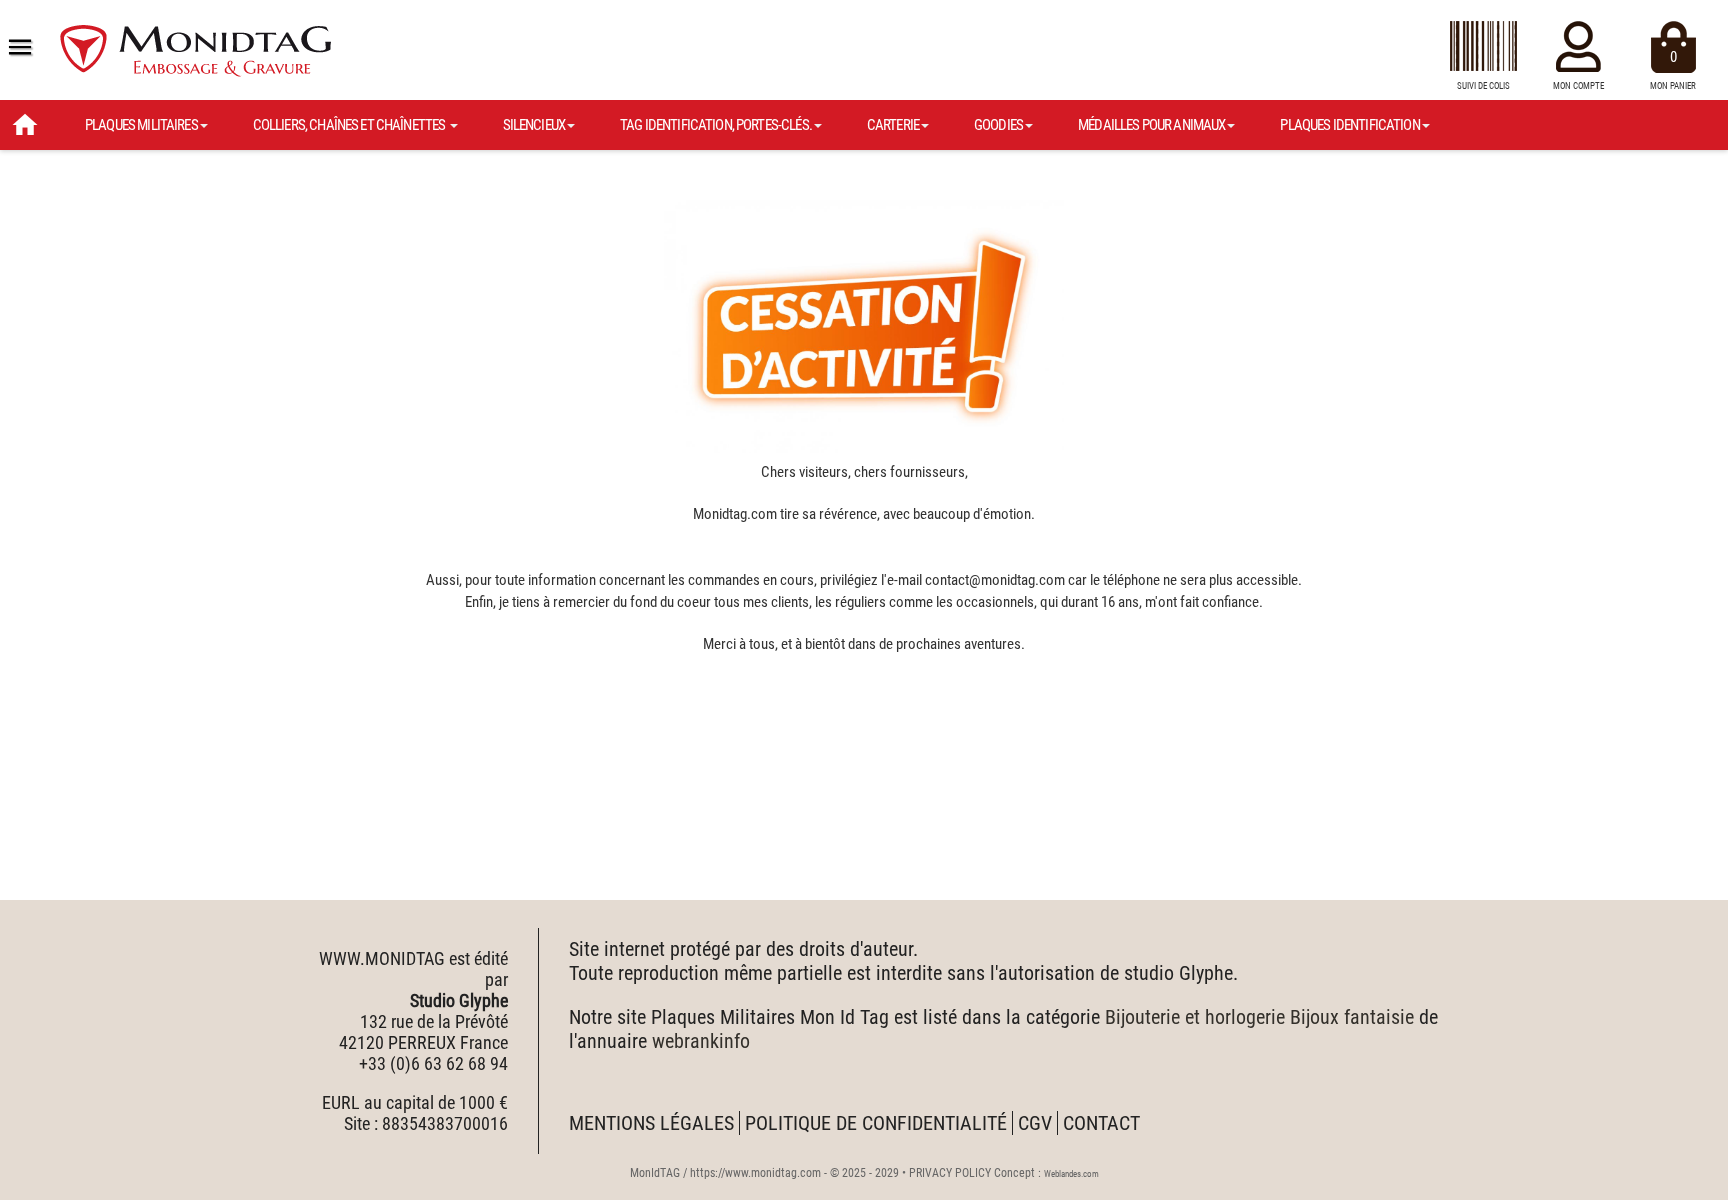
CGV (1035, 1123)
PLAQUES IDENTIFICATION (1349, 125)
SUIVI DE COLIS (1483, 86)
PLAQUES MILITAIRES (141, 125)
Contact (1101, 1123)
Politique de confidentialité (876, 1123)
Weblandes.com (1071, 1174)
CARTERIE (893, 125)
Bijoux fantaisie (1352, 1017)
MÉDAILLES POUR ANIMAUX (1151, 125)
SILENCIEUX (534, 125)
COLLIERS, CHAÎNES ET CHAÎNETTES (350, 125)
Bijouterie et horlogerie (1195, 1017)
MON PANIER (1673, 69)
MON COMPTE (1578, 86)
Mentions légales (651, 1123)
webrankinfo (701, 1041)
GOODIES (998, 125)
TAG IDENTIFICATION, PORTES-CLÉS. (716, 125)
